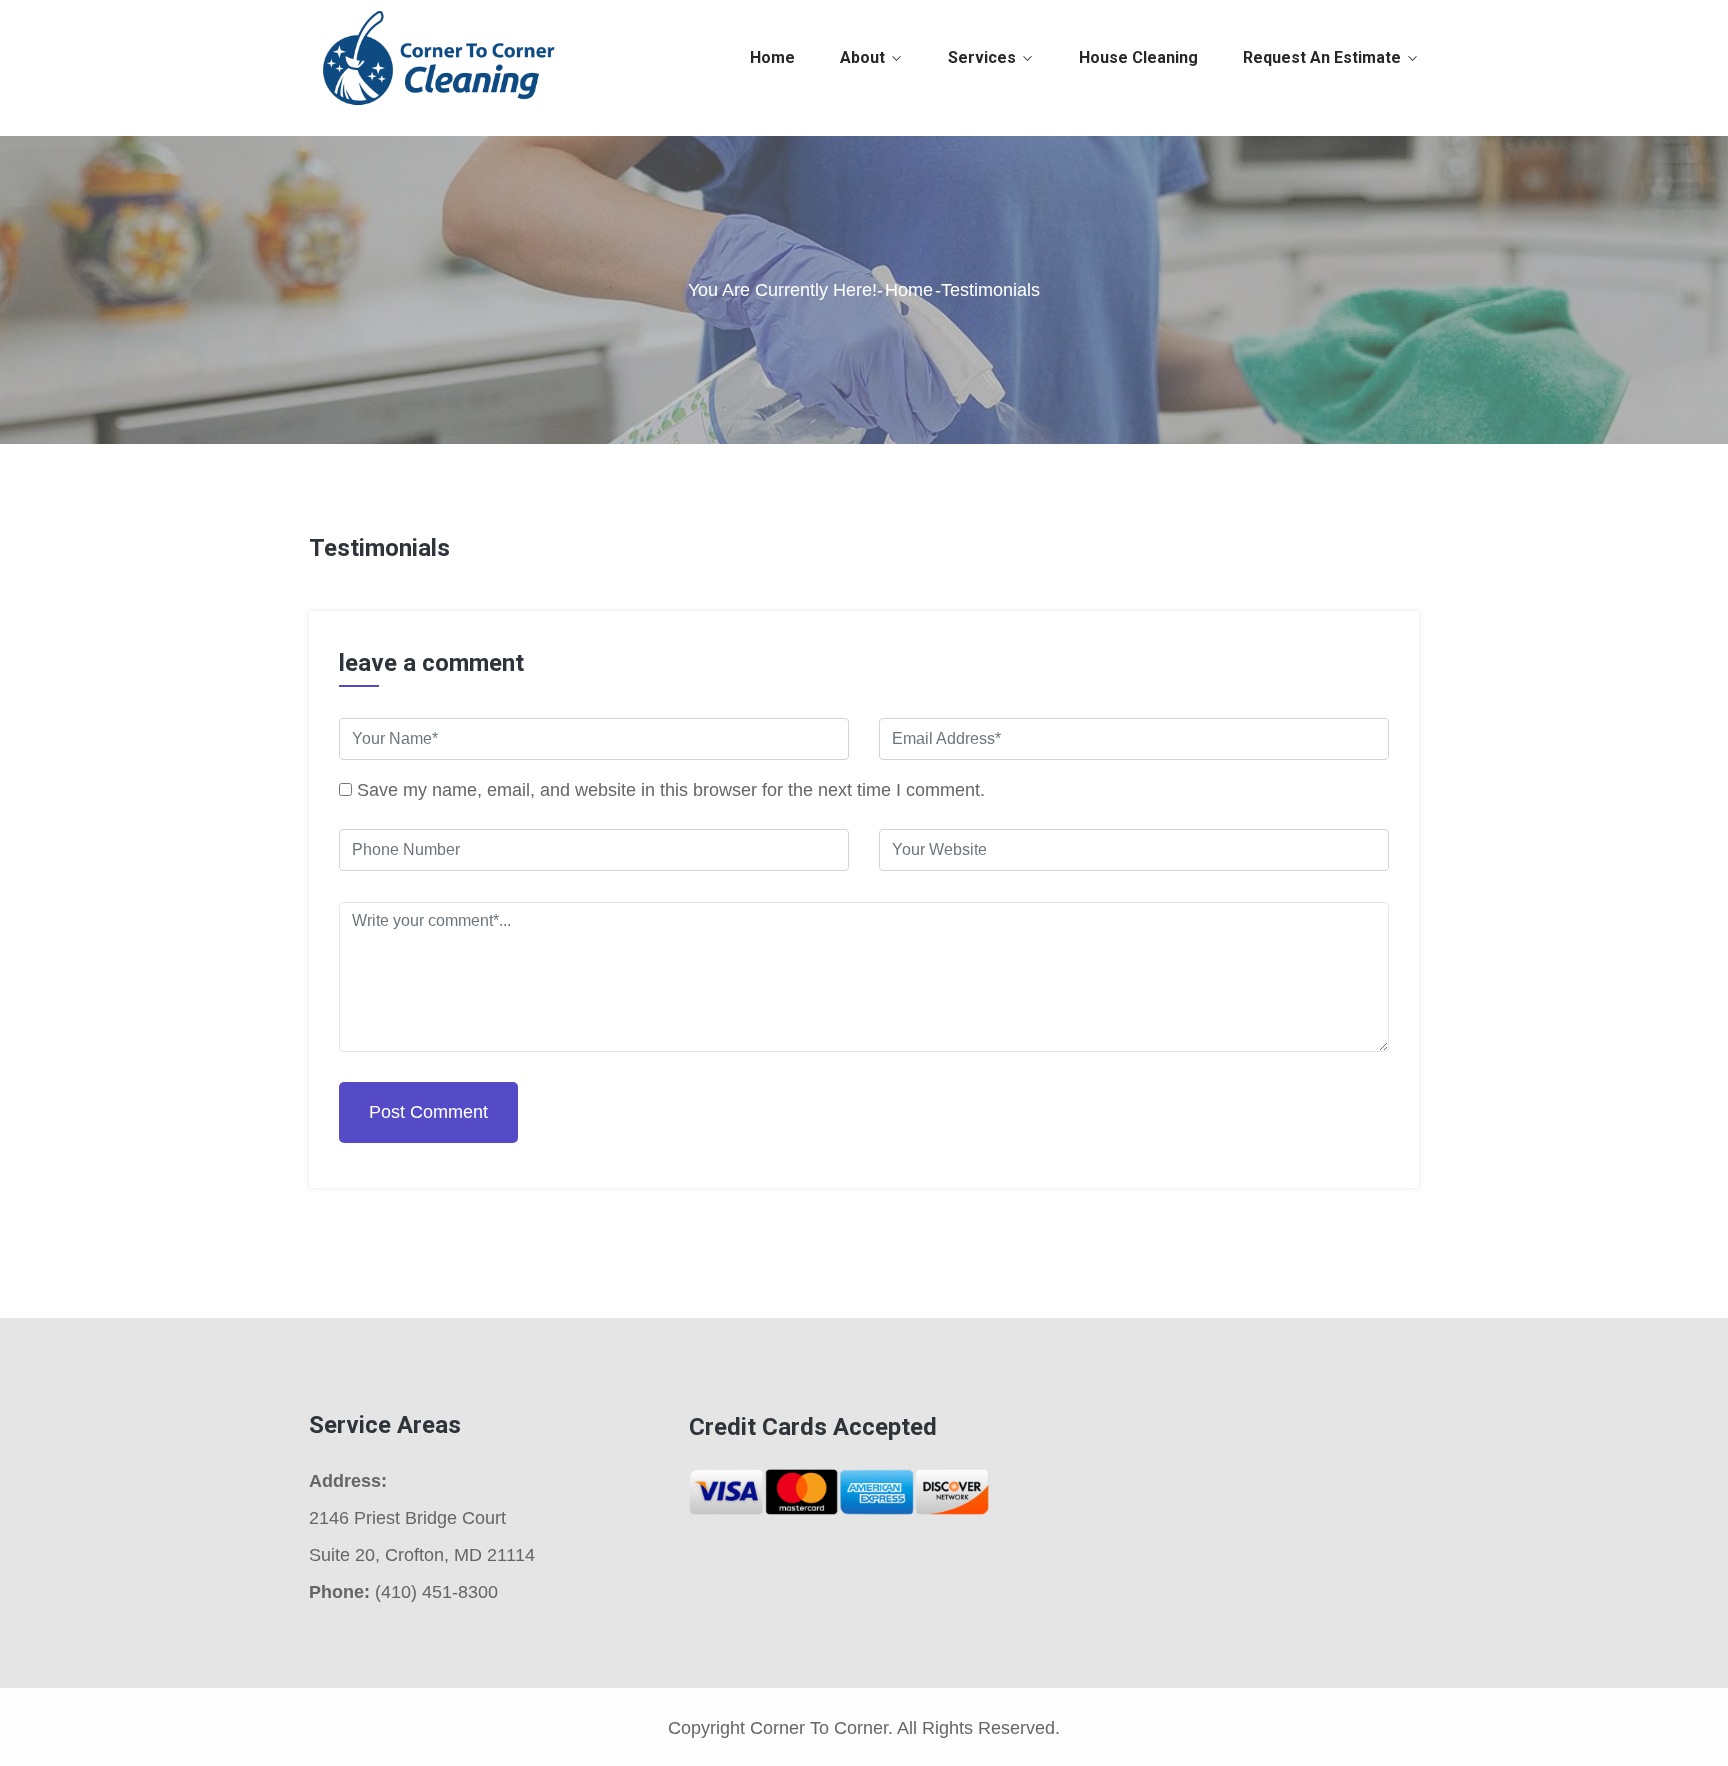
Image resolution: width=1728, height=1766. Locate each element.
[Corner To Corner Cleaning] (436, 57)
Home (772, 57)
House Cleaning (1138, 57)
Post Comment (428, 1112)
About (862, 57)
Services (982, 57)
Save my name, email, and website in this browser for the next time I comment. (671, 790)
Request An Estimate (1322, 57)
